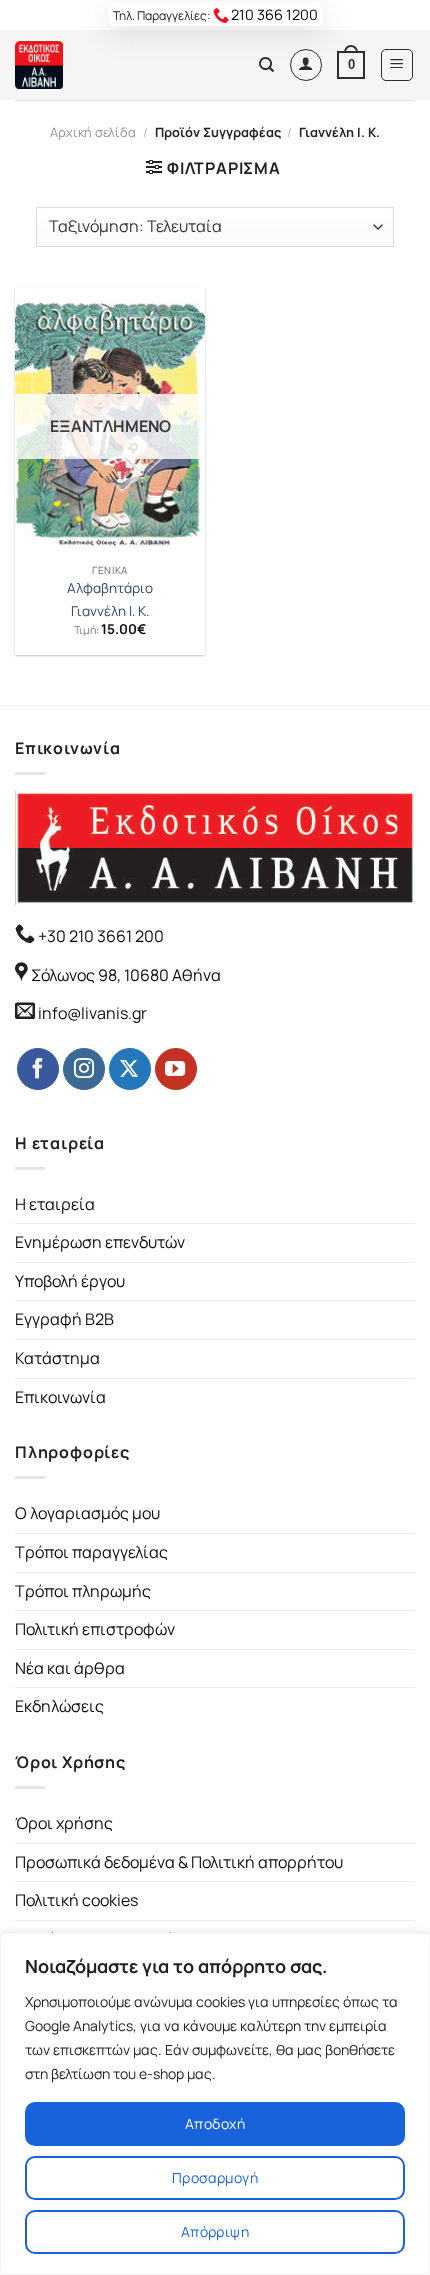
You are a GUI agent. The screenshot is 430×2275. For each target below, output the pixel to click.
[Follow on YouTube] (176, 1069)
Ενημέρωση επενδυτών (100, 1242)
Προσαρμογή (215, 2177)
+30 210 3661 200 (99, 936)
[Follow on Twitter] (130, 1069)
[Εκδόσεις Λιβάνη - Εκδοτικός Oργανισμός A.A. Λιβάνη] (82, 65)
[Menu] (397, 65)
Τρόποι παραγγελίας (91, 1552)
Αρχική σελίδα (93, 132)
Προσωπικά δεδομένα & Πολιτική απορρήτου (179, 1862)
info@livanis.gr (92, 1013)
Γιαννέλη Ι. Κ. (110, 611)
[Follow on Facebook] (38, 1069)
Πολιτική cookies (76, 1900)
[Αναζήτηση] (266, 65)
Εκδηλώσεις (59, 1706)
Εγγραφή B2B (64, 1319)
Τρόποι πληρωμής (83, 1591)
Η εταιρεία (55, 1204)
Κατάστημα (57, 1358)
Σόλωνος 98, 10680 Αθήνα (126, 975)
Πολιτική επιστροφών (95, 1629)
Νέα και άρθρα (70, 1668)
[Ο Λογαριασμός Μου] (306, 65)
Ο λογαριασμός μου (87, 1513)
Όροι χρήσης (64, 1823)
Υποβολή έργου (70, 1281)
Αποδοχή (215, 2123)
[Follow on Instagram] (84, 1069)
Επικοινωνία (60, 1397)
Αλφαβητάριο (110, 588)
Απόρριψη (215, 2231)
